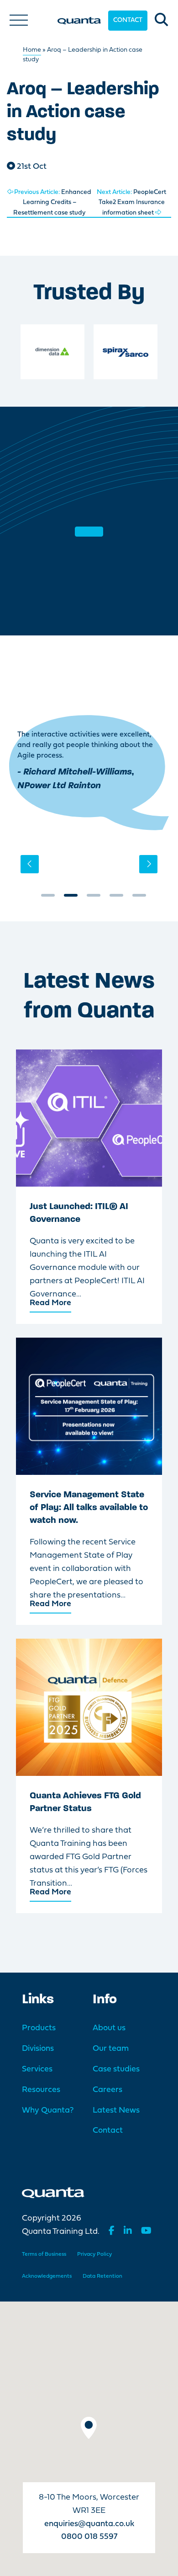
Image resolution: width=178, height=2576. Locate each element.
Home (32, 50)
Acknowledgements (47, 2276)
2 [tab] (71, 898)
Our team (111, 2049)
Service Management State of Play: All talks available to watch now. (89, 1508)
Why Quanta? (48, 2111)
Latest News (116, 2111)
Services (37, 2069)
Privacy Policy (94, 2254)
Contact (128, 20)
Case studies (116, 2069)
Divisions (38, 2049)
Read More (50, 1303)
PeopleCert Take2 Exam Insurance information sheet (131, 203)
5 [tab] (139, 898)
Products (39, 2028)
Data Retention (102, 2276)
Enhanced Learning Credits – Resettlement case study (52, 203)
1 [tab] (48, 898)
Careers (107, 2090)
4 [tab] (116, 898)
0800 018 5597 (89, 2537)
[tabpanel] (89, 773)
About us (109, 2028)
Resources (41, 2090)
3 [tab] (94, 898)
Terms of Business (44, 2254)
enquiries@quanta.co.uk (89, 2524)
